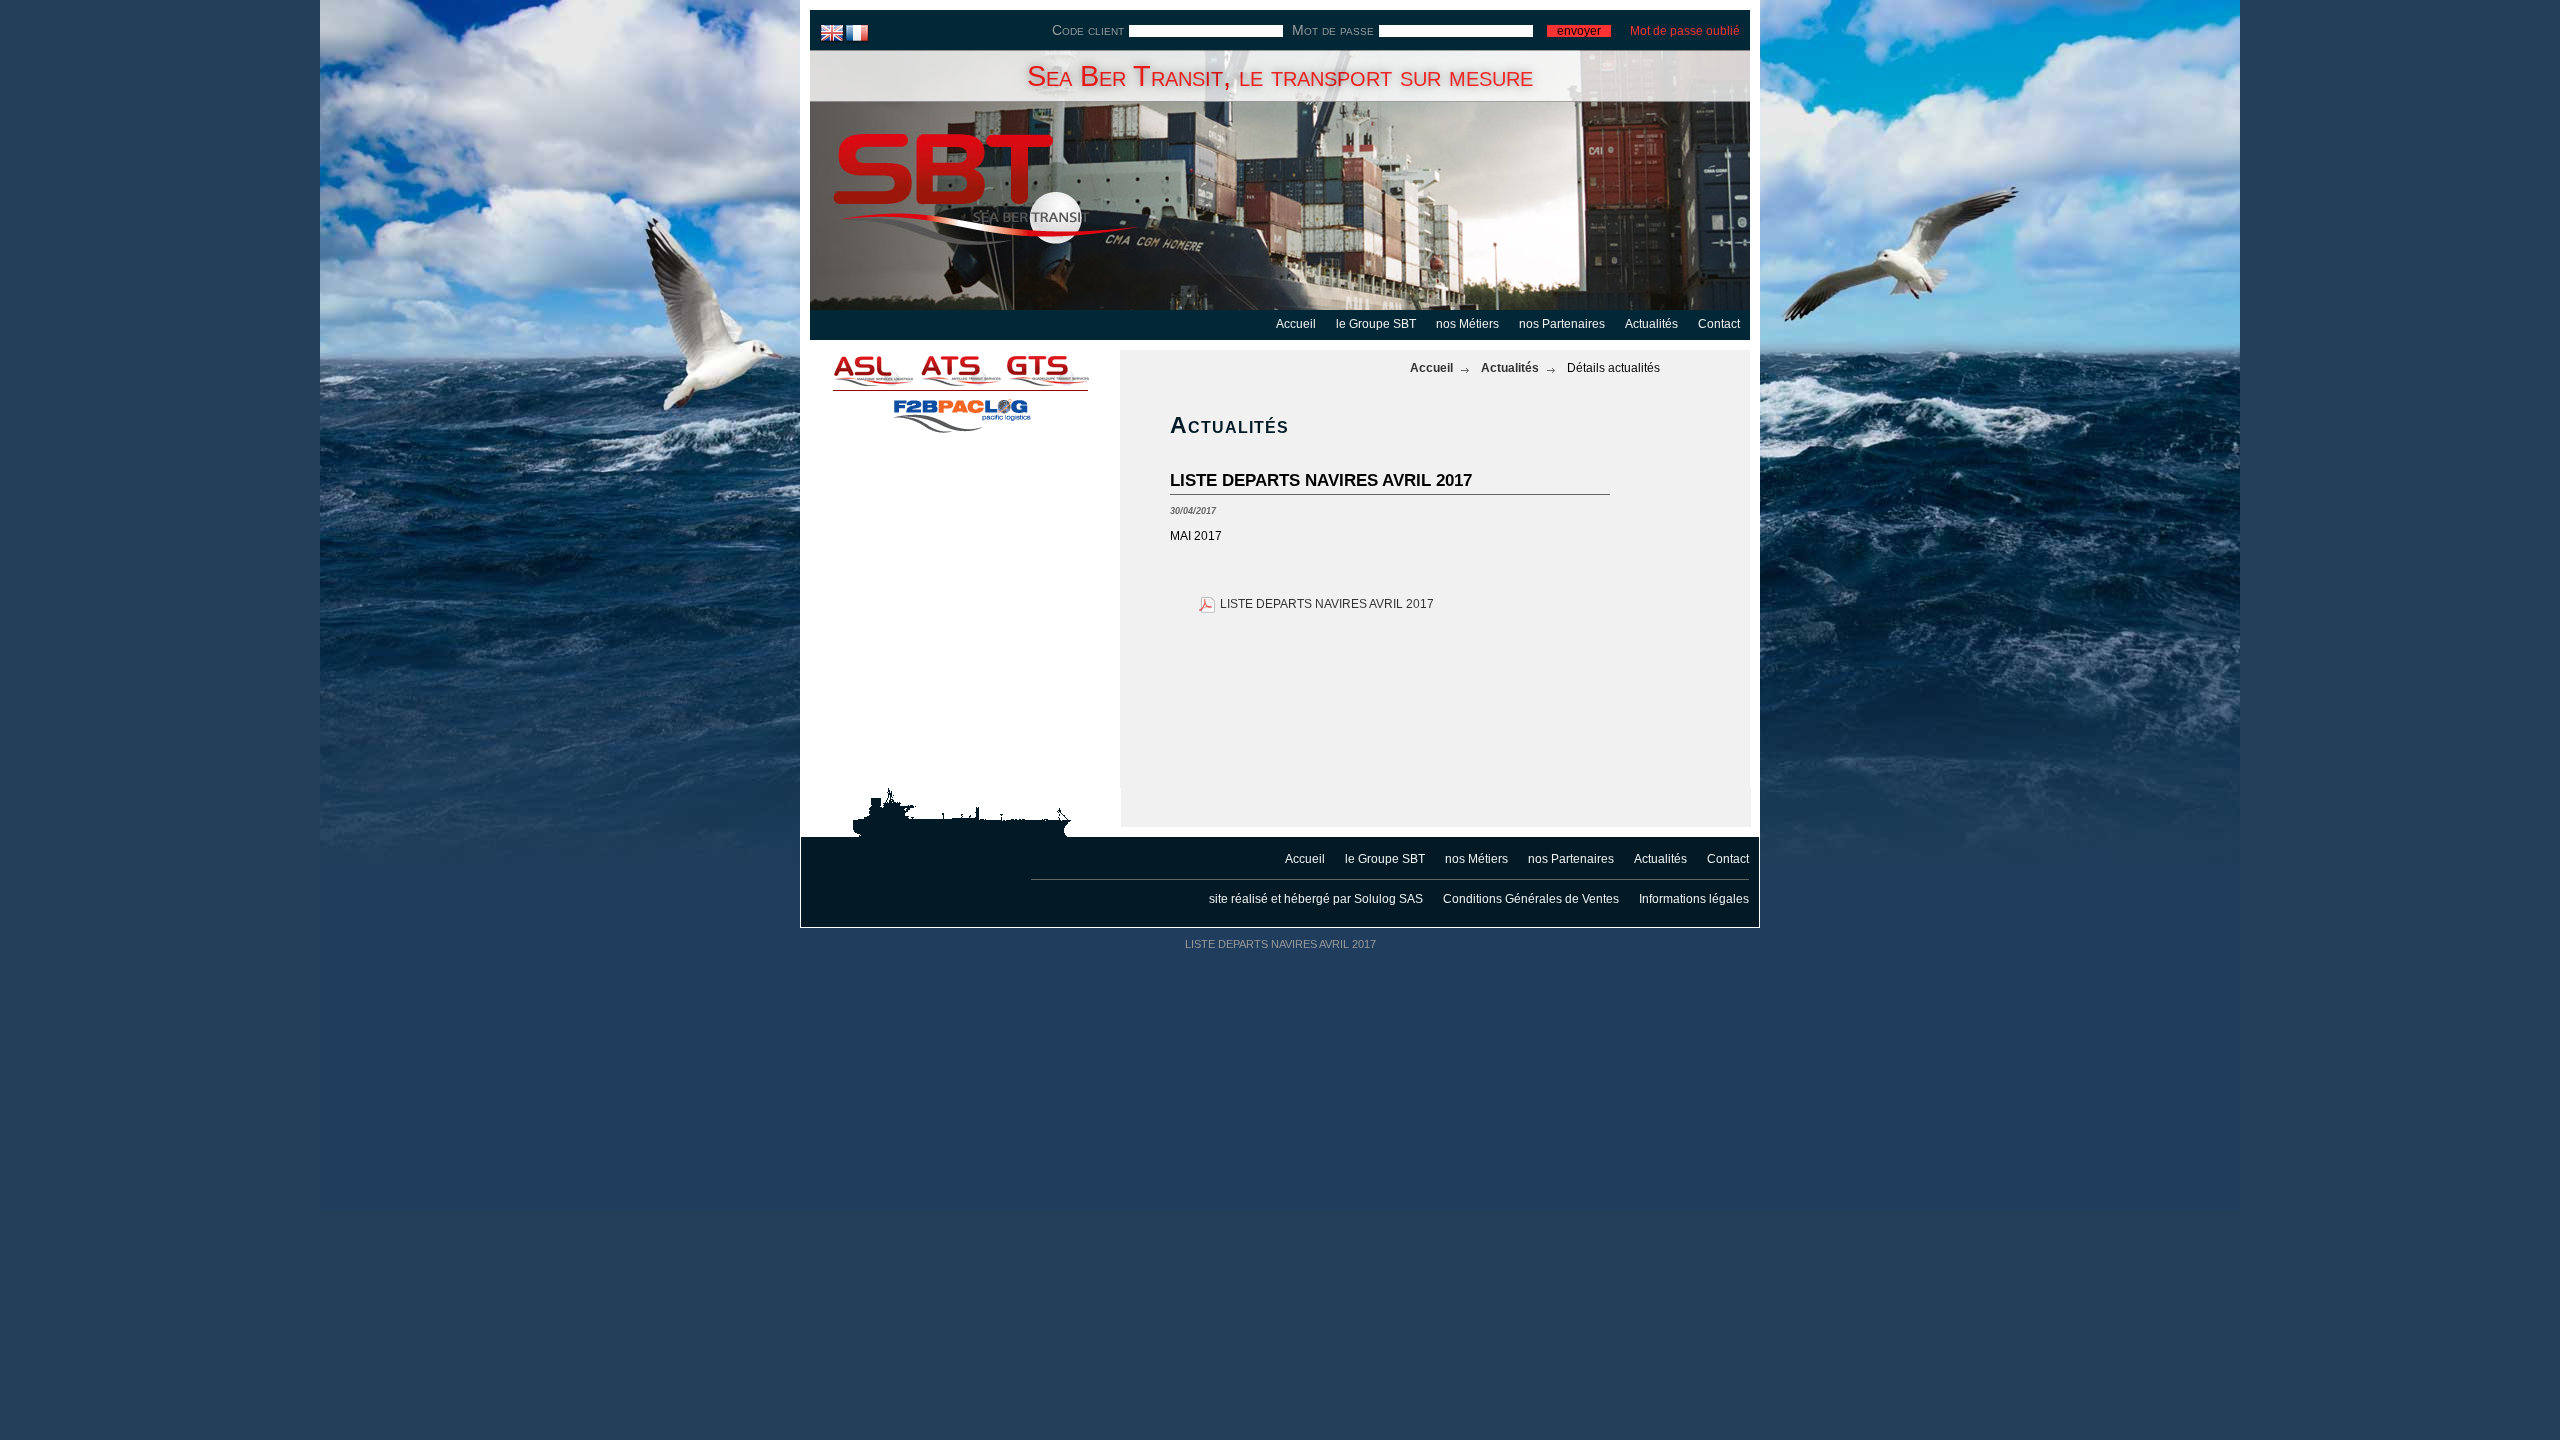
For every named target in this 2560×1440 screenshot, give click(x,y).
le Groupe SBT (1376, 324)
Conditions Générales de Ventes (1531, 899)
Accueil (1296, 324)
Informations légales (1694, 899)
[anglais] (832, 32)
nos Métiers (1467, 324)
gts (1060, 370)
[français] (857, 32)
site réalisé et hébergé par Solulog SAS (1316, 899)
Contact (1719, 324)
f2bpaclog (960, 410)
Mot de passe (1333, 30)
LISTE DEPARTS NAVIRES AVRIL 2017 (1327, 604)
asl (860, 370)
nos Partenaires (1562, 324)
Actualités (1651, 324)
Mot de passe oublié (1685, 31)
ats (960, 370)
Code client (1088, 30)
